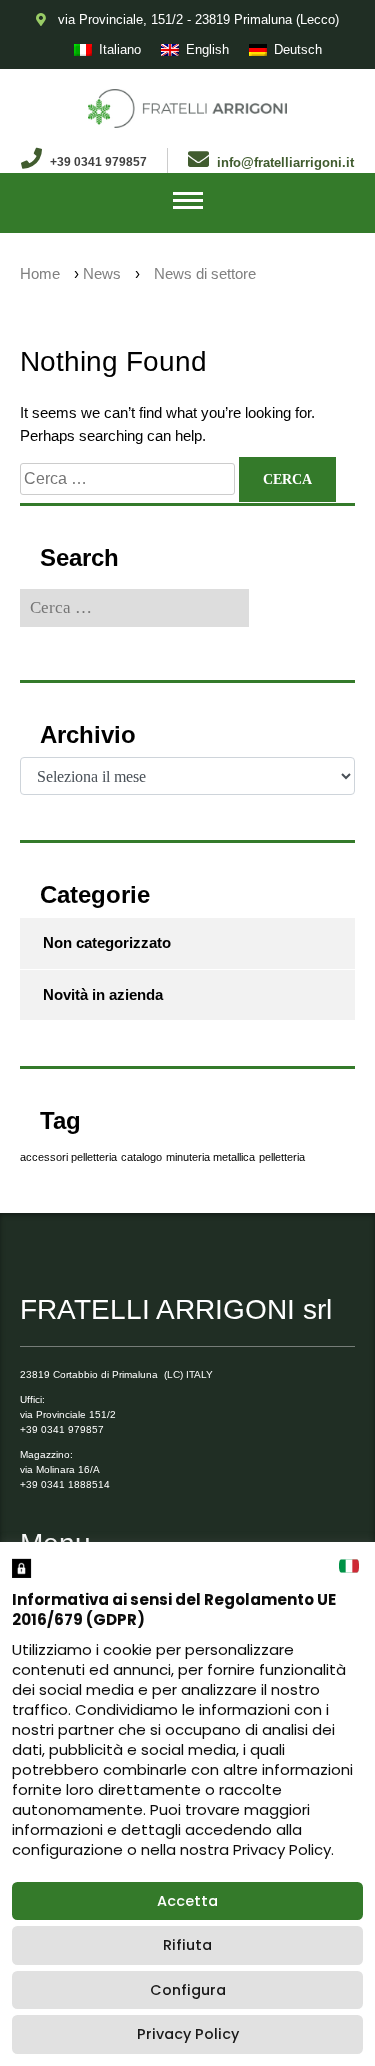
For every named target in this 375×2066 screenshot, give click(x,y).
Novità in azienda (103, 994)
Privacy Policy (188, 2034)
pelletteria (282, 1157)
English (207, 49)
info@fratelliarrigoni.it (285, 162)
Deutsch (298, 49)
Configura (188, 1990)
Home (40, 273)
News (102, 273)
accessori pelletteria (68, 1157)
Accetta (187, 1901)
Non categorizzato (107, 942)
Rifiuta (187, 1945)
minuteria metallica (210, 1157)
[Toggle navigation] (188, 203)
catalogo (141, 1157)
